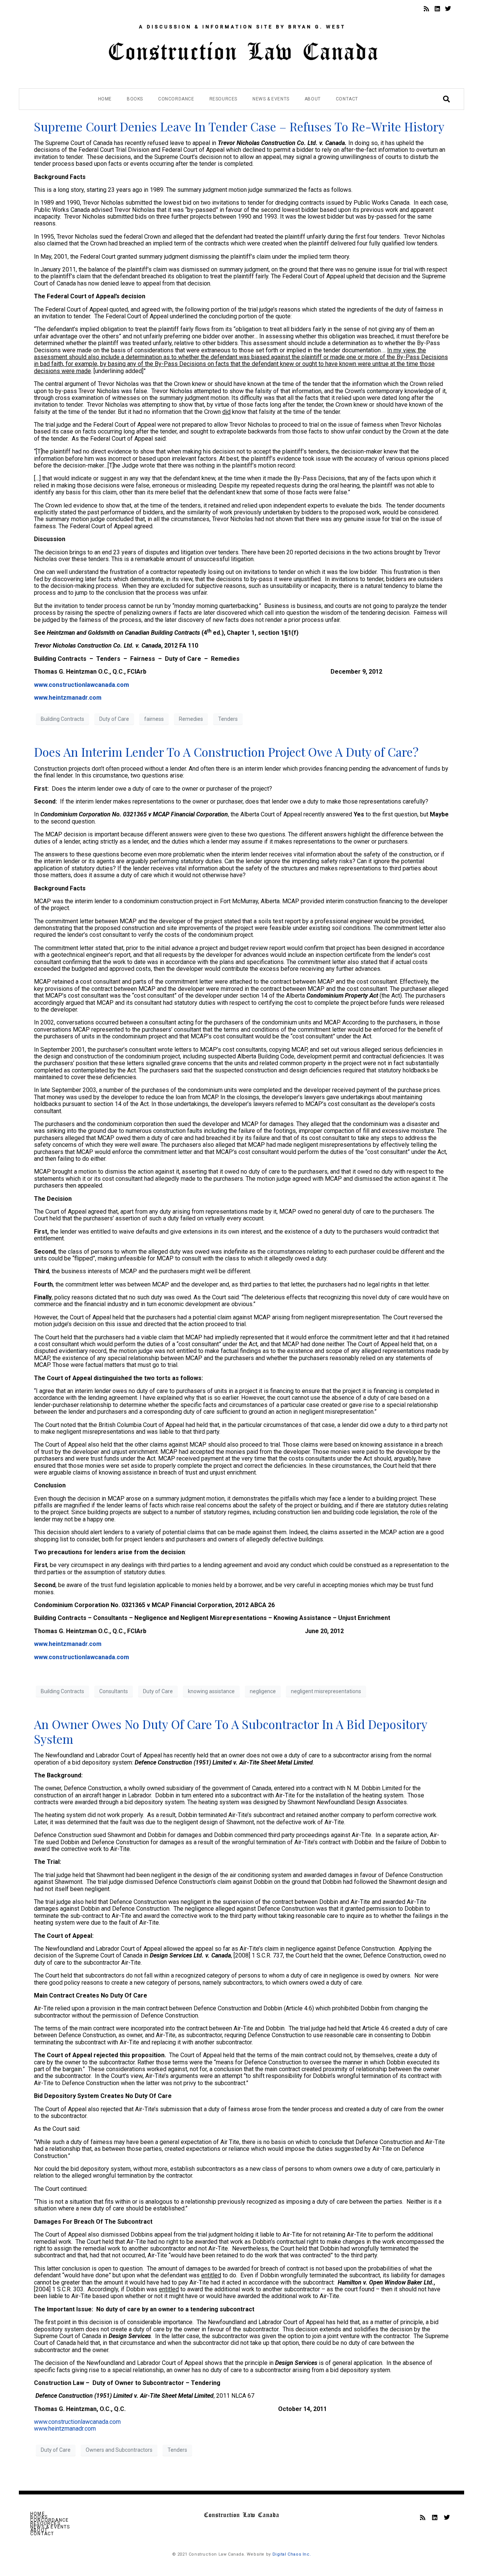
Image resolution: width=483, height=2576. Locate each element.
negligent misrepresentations (326, 1691)
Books (135, 99)
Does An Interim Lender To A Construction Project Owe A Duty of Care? (226, 752)
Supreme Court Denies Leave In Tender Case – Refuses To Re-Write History (239, 126)
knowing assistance (211, 1691)
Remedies (191, 719)
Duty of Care (114, 719)
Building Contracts (62, 719)
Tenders (228, 719)
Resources (223, 99)
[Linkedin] (437, 9)
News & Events (271, 99)
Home (105, 99)
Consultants (114, 1691)
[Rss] (426, 9)
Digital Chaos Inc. (292, 2554)
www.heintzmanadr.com (68, 1644)
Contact (347, 99)
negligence (263, 1691)
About (313, 99)
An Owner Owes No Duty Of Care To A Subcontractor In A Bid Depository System (231, 1731)
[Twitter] (448, 9)
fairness (154, 719)
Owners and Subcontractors (119, 2450)
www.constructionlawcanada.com (82, 1657)
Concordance (176, 99)
